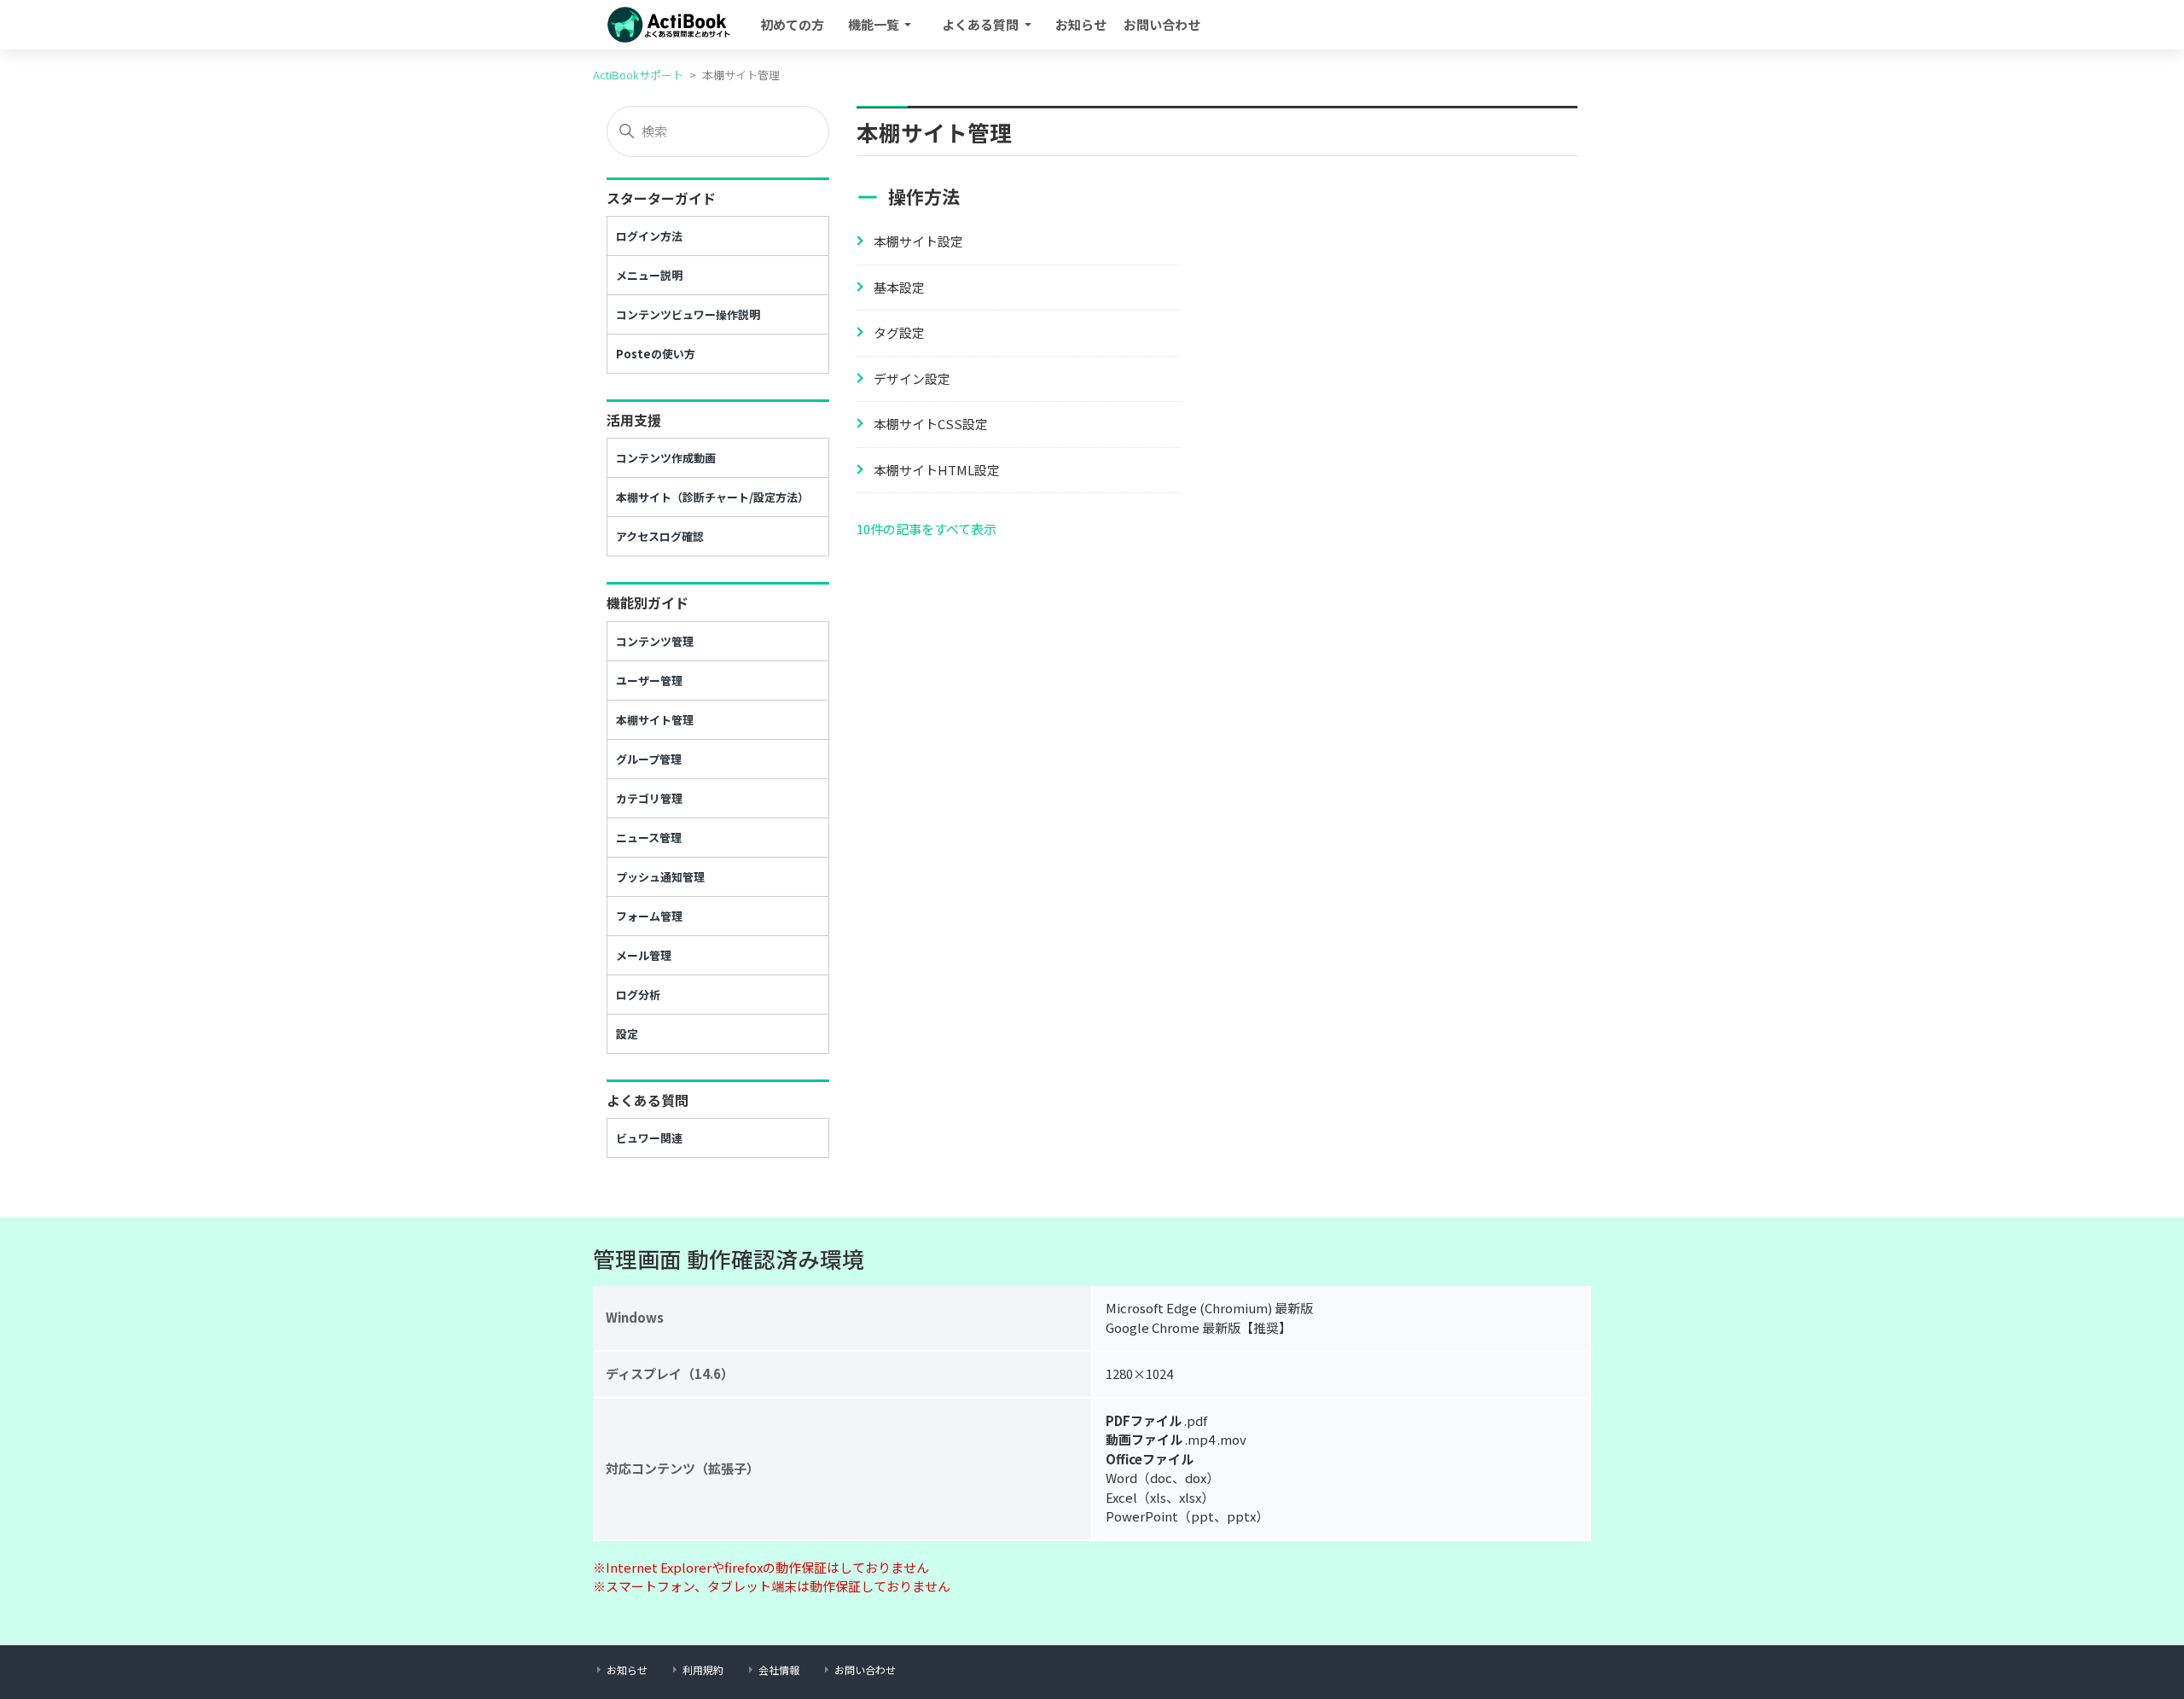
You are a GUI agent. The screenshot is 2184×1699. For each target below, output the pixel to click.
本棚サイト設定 (918, 241)
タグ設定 (899, 332)
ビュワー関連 (649, 1138)
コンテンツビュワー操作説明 (688, 314)
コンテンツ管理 (655, 641)
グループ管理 (649, 759)
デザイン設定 (912, 378)
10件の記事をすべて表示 (926, 529)
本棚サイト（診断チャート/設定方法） (712, 497)
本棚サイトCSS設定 (931, 424)
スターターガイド (661, 198)
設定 (627, 1034)
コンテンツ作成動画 (666, 458)
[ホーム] (671, 25)
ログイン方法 (649, 236)
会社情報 (779, 1670)
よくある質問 (648, 1100)
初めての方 (792, 24)
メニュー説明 (649, 275)
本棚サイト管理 (655, 720)
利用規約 (703, 1670)
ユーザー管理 (649, 681)
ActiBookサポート (638, 75)
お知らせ (1081, 24)
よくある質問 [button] (982, 24)
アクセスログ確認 (660, 536)
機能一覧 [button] (875, 24)
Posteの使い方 (656, 354)
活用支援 (634, 420)
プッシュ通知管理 (660, 877)
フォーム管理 (649, 916)
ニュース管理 (649, 838)
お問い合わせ (1162, 24)
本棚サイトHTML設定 (937, 470)
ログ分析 (638, 995)
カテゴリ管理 (649, 798)
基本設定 (899, 287)
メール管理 (644, 955)
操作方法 (924, 196)
